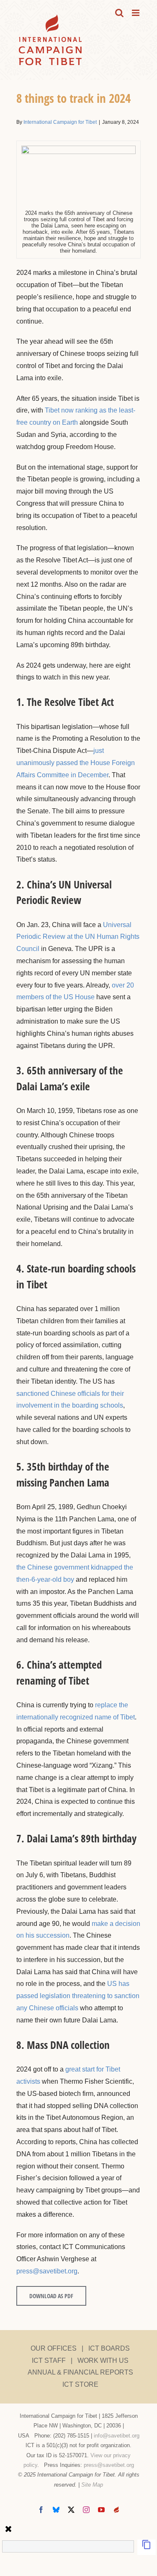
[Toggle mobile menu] (136, 13)
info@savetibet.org (117, 2436)
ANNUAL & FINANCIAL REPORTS (80, 2372)
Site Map (92, 2485)
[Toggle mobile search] (119, 13)
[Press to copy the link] (147, 2547)
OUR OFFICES (54, 2348)
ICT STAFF (49, 2360)
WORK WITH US (103, 2360)
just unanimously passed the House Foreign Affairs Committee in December (76, 763)
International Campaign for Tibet (60, 122)
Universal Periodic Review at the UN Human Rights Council (78, 937)
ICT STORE (80, 2384)
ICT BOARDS (109, 2348)
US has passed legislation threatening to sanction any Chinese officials (78, 1996)
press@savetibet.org (47, 2271)
